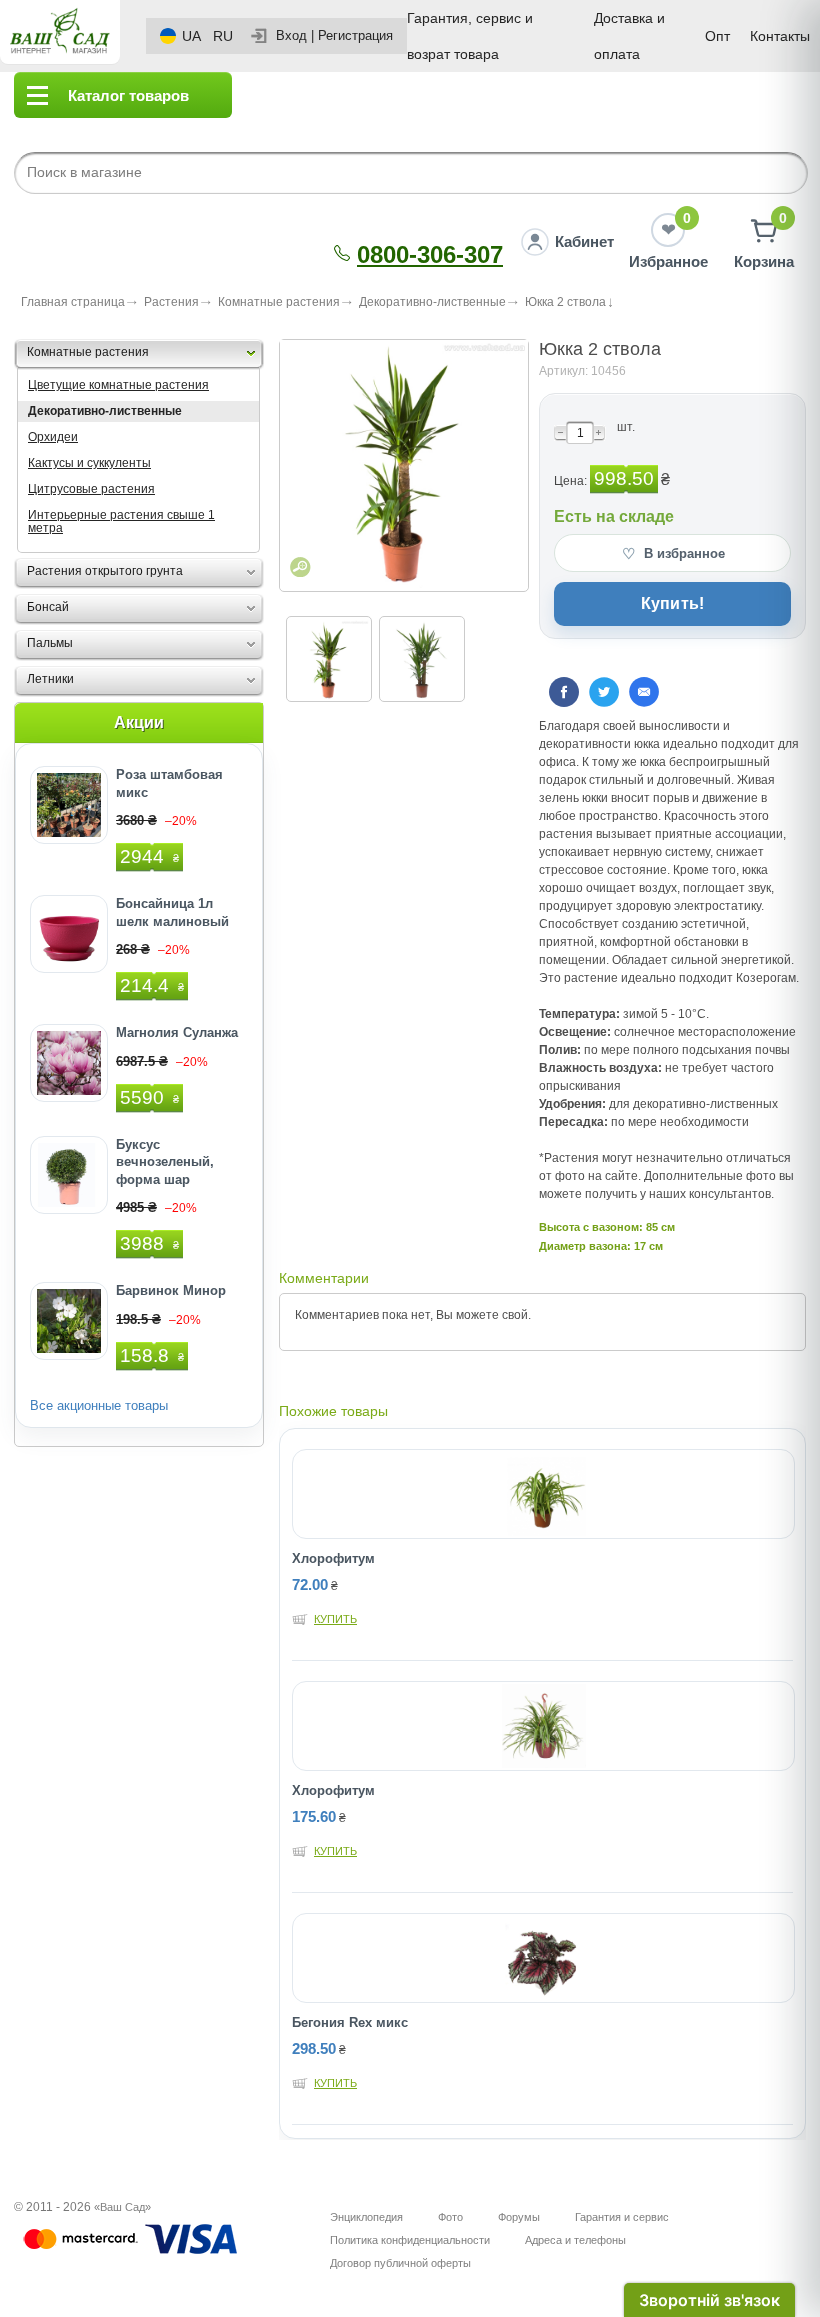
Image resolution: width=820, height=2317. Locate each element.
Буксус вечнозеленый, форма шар (165, 1162)
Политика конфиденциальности (410, 2240)
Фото (450, 2217)
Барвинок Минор (171, 1290)
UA (191, 36)
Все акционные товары (99, 1405)
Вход (291, 35)
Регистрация (355, 35)
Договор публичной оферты (400, 2263)
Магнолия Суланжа (177, 1032)
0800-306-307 (430, 254)
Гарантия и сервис (622, 2217)
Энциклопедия (366, 2217)
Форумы (519, 2217)
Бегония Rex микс (350, 2022)
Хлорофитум (333, 1558)
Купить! (672, 603)
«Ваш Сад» (122, 2207)
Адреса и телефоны (575, 2240)
